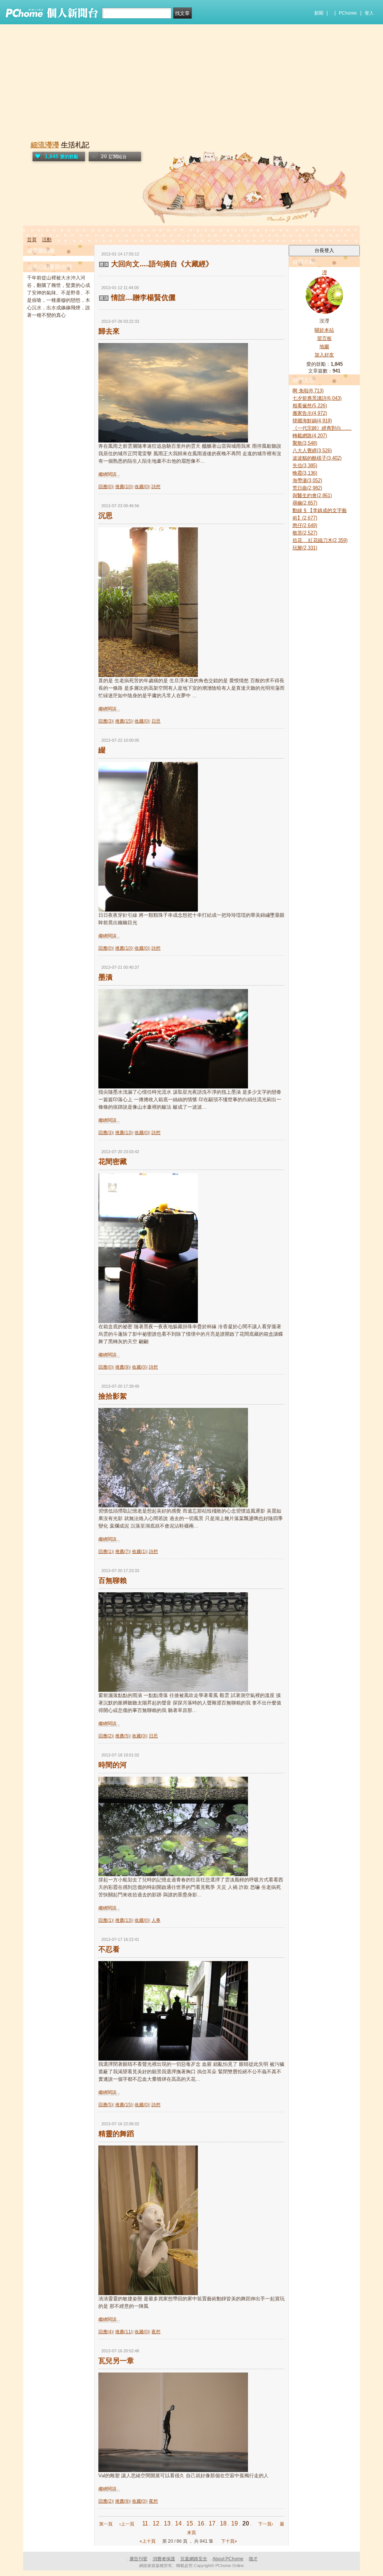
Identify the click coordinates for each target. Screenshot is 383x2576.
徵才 (253, 2559)
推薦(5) (122, 1736)
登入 (369, 13)
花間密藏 (113, 1162)
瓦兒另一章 (116, 2361)
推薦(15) (124, 721)
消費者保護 (164, 2559)
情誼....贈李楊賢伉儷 (143, 298)
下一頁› (266, 2524)
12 (156, 2523)
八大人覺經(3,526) (312, 451)
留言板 (324, 338)
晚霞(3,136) (305, 473)
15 (190, 2523)
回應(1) (106, 1552)
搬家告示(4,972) (310, 413)
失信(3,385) (305, 465)
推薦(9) (122, 1367)
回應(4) (106, 2332)
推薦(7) (122, 1552)
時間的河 (113, 1765)
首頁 (32, 240)
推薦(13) (124, 1133)
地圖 (324, 347)
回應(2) (106, 1736)
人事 (156, 1920)
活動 (47, 240)
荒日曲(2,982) (307, 488)
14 (178, 2523)
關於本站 (324, 330)
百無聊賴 (113, 1580)
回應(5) (106, 2105)
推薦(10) (124, 487)
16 (201, 2523)
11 (145, 2523)
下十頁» (229, 2541)
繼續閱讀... (109, 474)
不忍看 (109, 1949)
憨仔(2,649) (305, 525)
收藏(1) (139, 1552)
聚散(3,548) (305, 443)
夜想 (156, 2332)
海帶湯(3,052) (307, 480)
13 (167, 2523)
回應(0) (106, 487)
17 (212, 2523)
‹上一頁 (127, 2524)
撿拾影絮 (113, 1396)
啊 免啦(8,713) (308, 391)
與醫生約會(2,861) (312, 495)
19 (235, 2523)
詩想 (156, 487)
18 (223, 2523)
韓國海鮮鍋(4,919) (312, 421)
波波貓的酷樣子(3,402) (317, 458)
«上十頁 (148, 2541)
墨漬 (105, 977)
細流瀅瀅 (45, 145)
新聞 (319, 13)
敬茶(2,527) (305, 533)
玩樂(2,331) (305, 548)
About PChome (228, 2559)
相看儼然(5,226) (310, 406)
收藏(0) (142, 487)
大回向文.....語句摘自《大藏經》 (162, 264)
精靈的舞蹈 (116, 2134)
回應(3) (106, 721)
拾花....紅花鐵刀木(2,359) (320, 540)
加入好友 (324, 355)
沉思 (105, 516)
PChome (348, 13)
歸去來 (109, 331)
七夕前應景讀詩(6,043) (317, 398)
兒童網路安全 (194, 2559)
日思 (156, 721)
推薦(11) (124, 2332)
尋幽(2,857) (305, 503)
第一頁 (106, 2524)
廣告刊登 (138, 2559)
